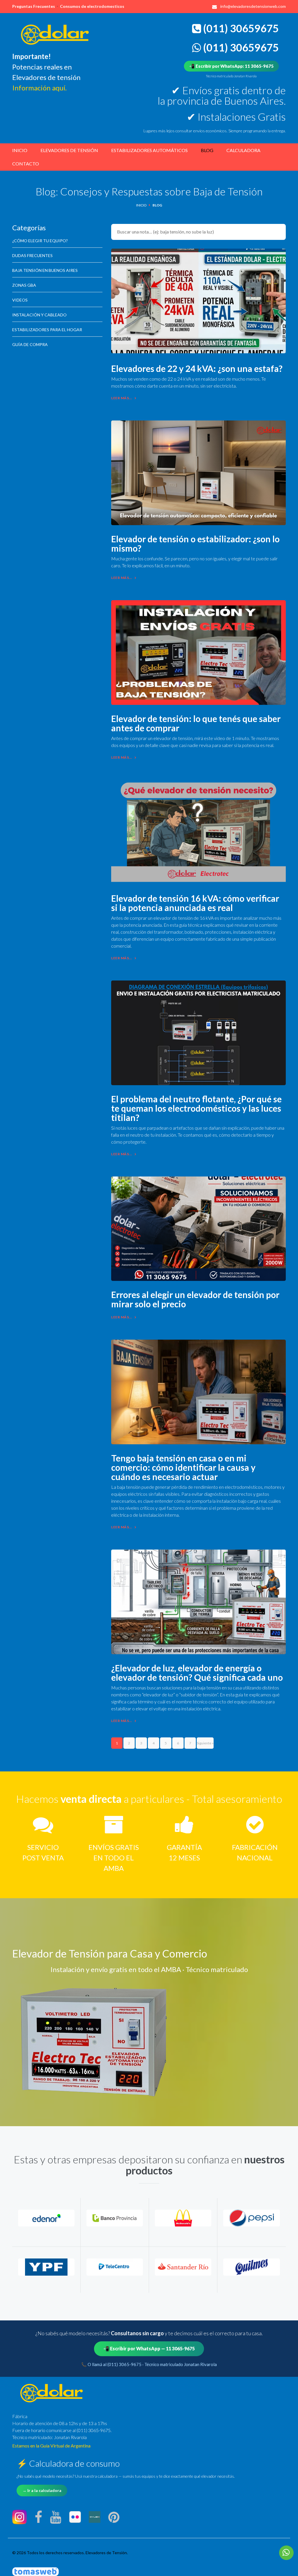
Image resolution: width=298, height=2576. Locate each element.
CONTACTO (26, 164)
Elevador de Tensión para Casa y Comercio (110, 1953)
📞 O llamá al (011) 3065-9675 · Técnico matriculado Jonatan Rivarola (149, 2364)
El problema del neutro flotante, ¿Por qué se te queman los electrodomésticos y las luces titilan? (196, 1108)
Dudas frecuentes (32, 256)
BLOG (207, 150)
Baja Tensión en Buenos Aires (45, 270)
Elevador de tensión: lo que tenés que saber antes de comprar (196, 723)
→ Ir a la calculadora (42, 2490)
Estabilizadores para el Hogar (47, 330)
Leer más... (122, 398)
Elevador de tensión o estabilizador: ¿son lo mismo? (195, 543)
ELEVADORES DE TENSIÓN (69, 150)
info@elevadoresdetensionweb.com (253, 6)
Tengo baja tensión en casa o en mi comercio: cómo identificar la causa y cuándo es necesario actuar (183, 1467)
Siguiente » (205, 1743)
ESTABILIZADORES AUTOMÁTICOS (149, 150)
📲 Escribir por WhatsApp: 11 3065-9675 (231, 66)
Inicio (141, 205)
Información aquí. (39, 88)
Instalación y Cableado (39, 315)
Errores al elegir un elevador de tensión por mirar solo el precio (195, 1299)
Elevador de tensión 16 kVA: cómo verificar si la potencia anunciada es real (195, 903)
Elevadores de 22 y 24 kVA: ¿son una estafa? (197, 368)
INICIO (20, 150)
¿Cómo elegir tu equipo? (40, 241)
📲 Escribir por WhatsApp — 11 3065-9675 (149, 2348)
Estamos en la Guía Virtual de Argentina (51, 2446)
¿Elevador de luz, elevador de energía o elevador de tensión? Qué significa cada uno (197, 1673)
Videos (20, 300)
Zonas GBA (24, 285)
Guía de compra (30, 345)
